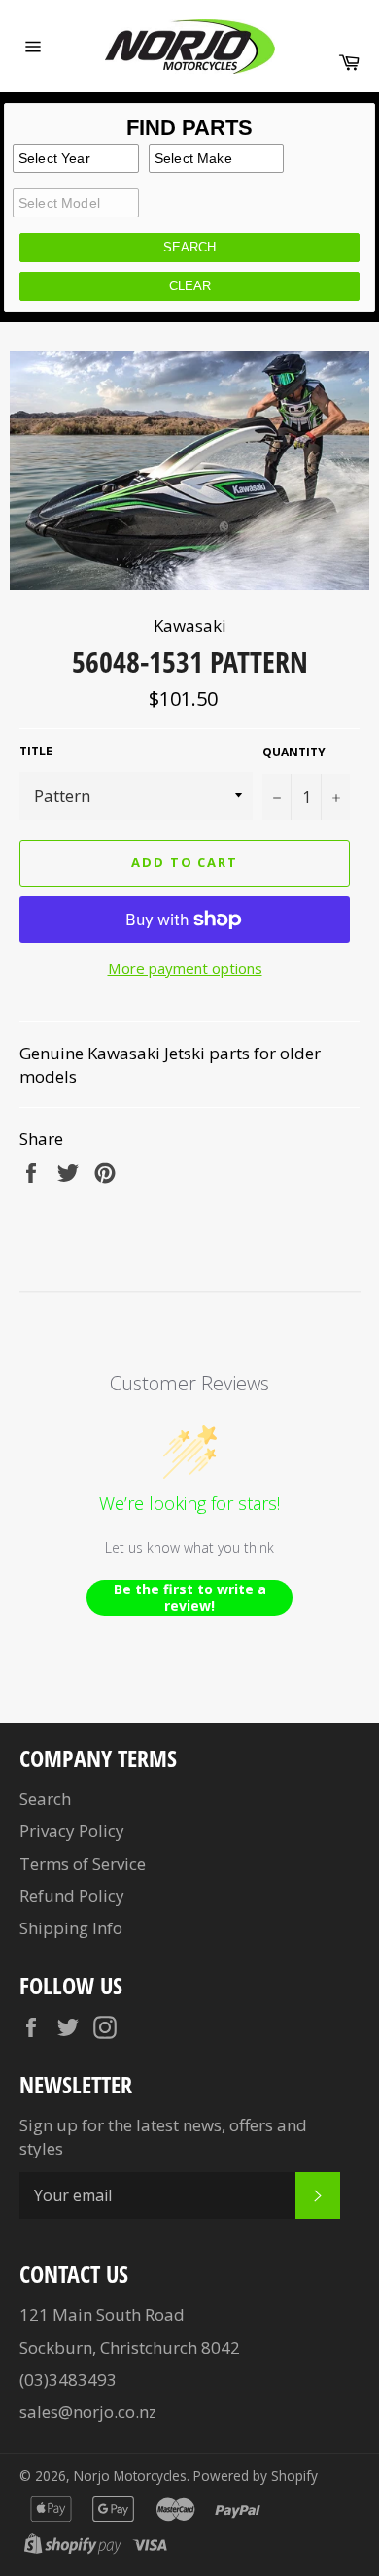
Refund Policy (72, 1896)
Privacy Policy (72, 1831)
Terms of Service (83, 1864)
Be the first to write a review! (190, 1598)
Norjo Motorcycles (130, 2476)
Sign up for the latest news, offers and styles (163, 2136)
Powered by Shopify (256, 2476)
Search (45, 1799)
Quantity (294, 753)
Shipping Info (71, 1928)
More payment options (185, 968)
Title (36, 752)
